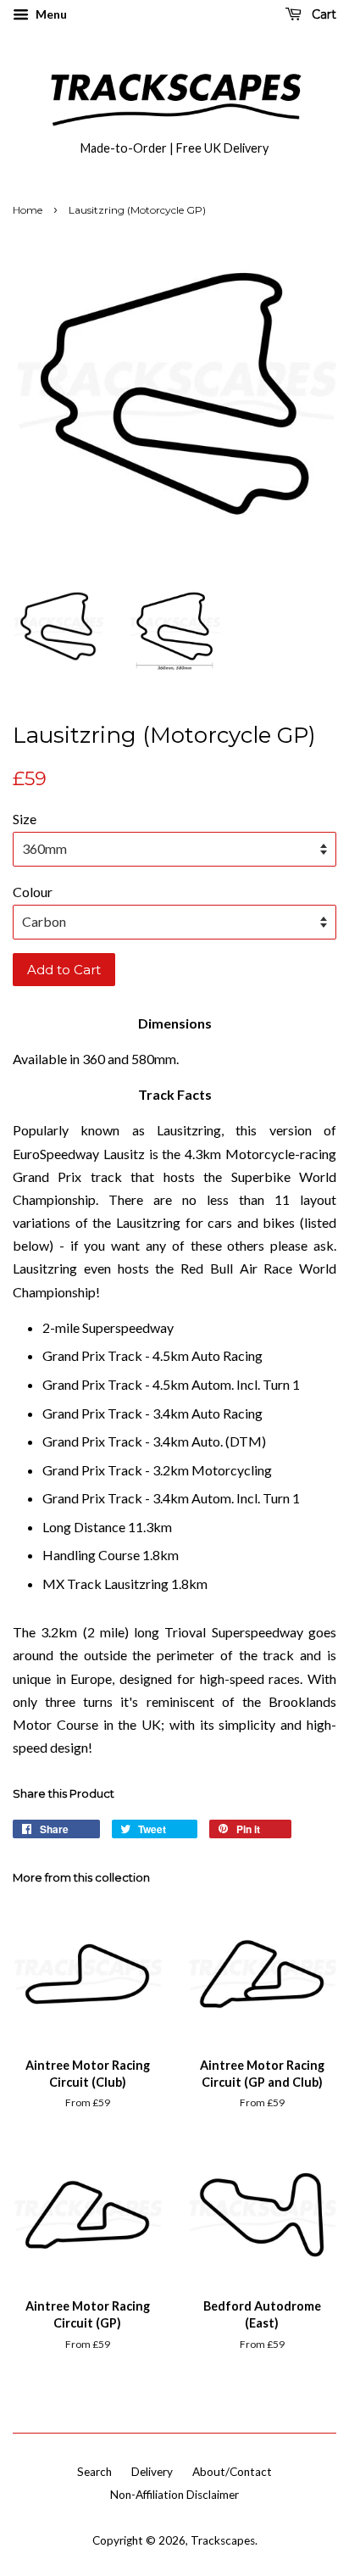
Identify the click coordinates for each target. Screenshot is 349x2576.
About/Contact (232, 2472)
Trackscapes (223, 2540)
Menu (50, 14)
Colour (33, 892)
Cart (322, 14)
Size (25, 819)
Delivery (152, 2472)
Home (28, 210)
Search (94, 2472)
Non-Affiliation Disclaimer (174, 2495)
